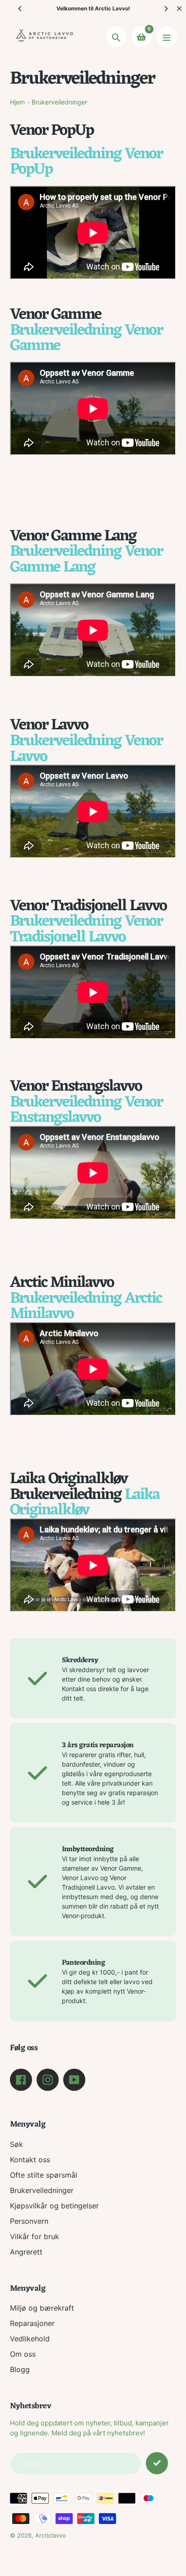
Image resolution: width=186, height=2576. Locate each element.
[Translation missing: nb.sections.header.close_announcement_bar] (179, 9)
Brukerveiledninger (59, 102)
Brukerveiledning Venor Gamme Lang (86, 560)
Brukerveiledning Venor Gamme (86, 338)
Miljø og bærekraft (42, 2308)
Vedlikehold (30, 2339)
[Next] (166, 9)
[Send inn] (157, 2463)
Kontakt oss (30, 2160)
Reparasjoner (32, 2323)
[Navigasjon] (167, 37)
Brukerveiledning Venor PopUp (86, 162)
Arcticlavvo (51, 2535)
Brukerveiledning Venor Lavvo (86, 749)
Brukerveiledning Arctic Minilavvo (86, 1307)
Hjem (17, 102)
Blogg (20, 2369)
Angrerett (26, 2252)
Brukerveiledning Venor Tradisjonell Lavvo (86, 929)
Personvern (29, 2221)
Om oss (23, 2354)
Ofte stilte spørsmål (44, 2175)
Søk (16, 2144)
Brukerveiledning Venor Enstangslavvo (86, 1110)
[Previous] (20, 9)
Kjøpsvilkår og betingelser (54, 2206)
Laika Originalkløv (85, 1503)
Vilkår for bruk (35, 2236)
